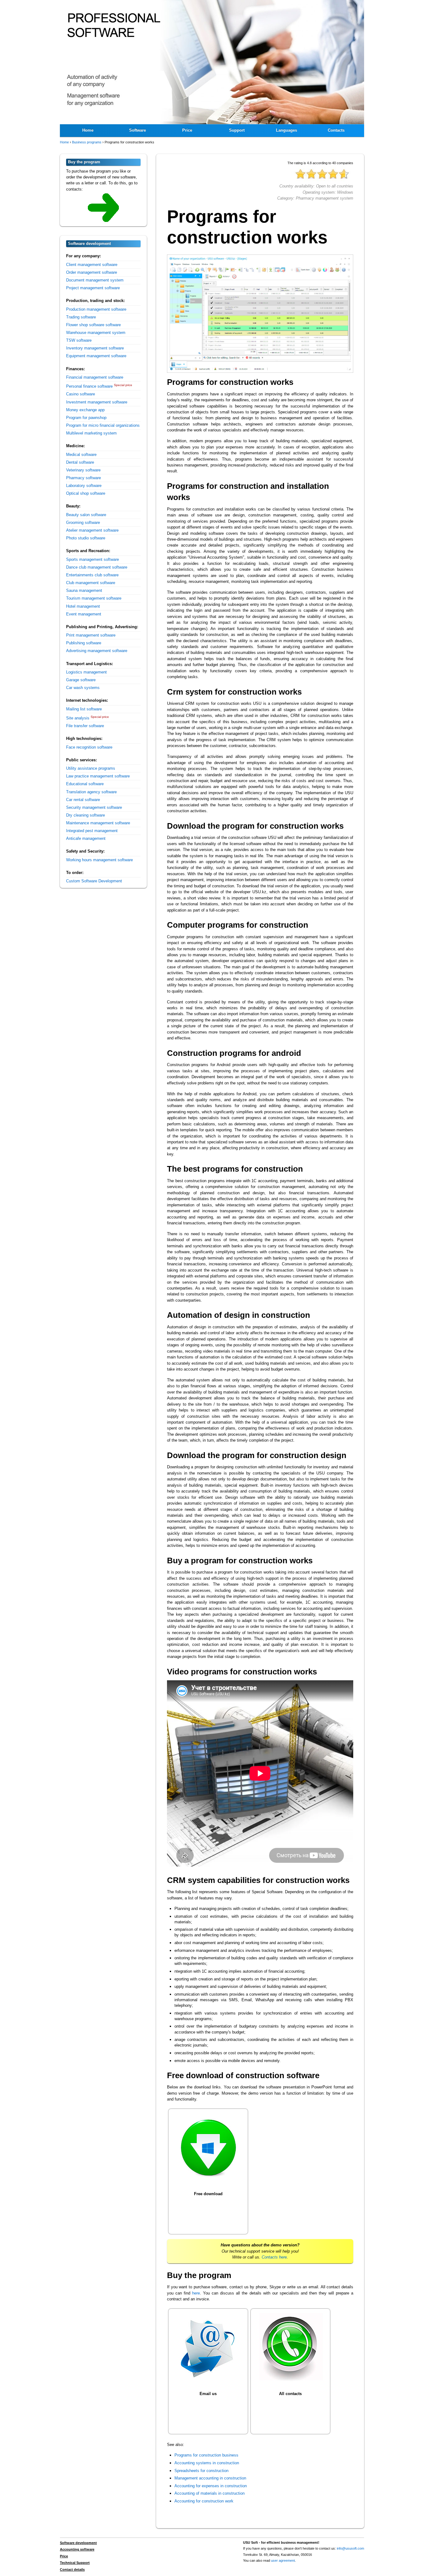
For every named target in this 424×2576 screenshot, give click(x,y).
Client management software (92, 265)
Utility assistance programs (91, 768)
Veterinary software (83, 470)
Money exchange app (85, 410)
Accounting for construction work (204, 2501)
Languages (286, 130)
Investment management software (97, 402)
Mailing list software (84, 709)
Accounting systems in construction (207, 2463)
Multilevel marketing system (91, 433)
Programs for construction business (206, 2455)
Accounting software (77, 2549)
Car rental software (83, 800)
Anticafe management (86, 838)
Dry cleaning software (86, 815)
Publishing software (84, 643)
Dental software (80, 462)
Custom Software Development (94, 881)
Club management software (91, 583)
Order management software (92, 272)
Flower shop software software (93, 325)
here (196, 2293)
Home (88, 130)
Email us (208, 2394)
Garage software (81, 680)
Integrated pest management (92, 831)
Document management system (95, 280)
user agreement (283, 2560)
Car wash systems (83, 688)
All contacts (290, 2394)
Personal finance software (89, 386)
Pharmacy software (83, 478)
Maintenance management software (98, 823)
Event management (84, 614)
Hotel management (83, 606)
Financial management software (95, 377)
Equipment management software (96, 356)
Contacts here (274, 2257)
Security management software (94, 807)
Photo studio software (86, 538)
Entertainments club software (92, 575)
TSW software (79, 340)
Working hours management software (99, 860)
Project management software (93, 288)
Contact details (72, 2569)
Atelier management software (92, 530)
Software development (78, 2543)
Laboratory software (84, 486)
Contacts (336, 130)
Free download (208, 2194)
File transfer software (85, 726)
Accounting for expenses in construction (211, 2486)
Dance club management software (97, 567)
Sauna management (84, 590)
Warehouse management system (96, 333)
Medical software (81, 455)
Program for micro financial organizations (103, 425)
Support (237, 130)
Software (138, 130)
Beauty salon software (86, 515)
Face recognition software (89, 747)
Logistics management (86, 672)
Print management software (91, 635)
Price (187, 130)
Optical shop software (86, 493)
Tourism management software (94, 598)
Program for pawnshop (86, 418)
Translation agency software (91, 792)
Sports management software (92, 559)
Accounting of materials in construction (210, 2493)
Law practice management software (98, 776)
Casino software (81, 394)
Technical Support (75, 2563)
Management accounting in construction (210, 2478)
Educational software (85, 784)
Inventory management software (95, 348)
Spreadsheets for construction (201, 2471)
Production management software (96, 309)
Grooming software (83, 522)
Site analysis (78, 718)
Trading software (81, 317)
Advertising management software (97, 651)
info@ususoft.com (350, 2548)
